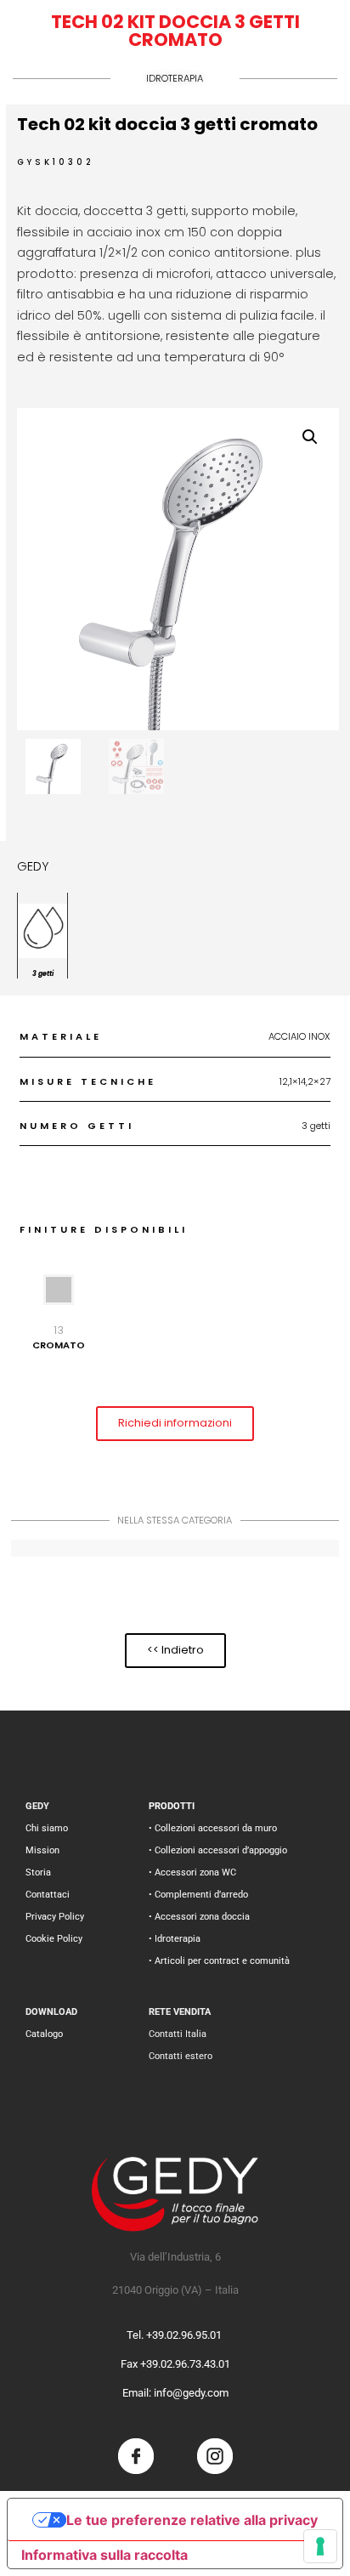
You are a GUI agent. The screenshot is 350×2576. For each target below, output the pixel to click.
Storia (38, 1872)
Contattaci (48, 1895)
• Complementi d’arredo (198, 1895)
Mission (42, 1850)
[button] (310, 437)
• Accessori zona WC (192, 1872)
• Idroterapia (175, 1939)
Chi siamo (47, 1828)
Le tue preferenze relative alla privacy (192, 2520)
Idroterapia (175, 78)
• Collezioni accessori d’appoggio (218, 1850)
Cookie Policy (54, 1939)
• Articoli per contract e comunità (219, 1961)
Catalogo (44, 2034)
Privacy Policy (55, 1917)
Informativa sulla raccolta (104, 2555)
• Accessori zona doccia (199, 1917)
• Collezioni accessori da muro (213, 1828)
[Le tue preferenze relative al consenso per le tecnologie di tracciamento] (320, 2546)
